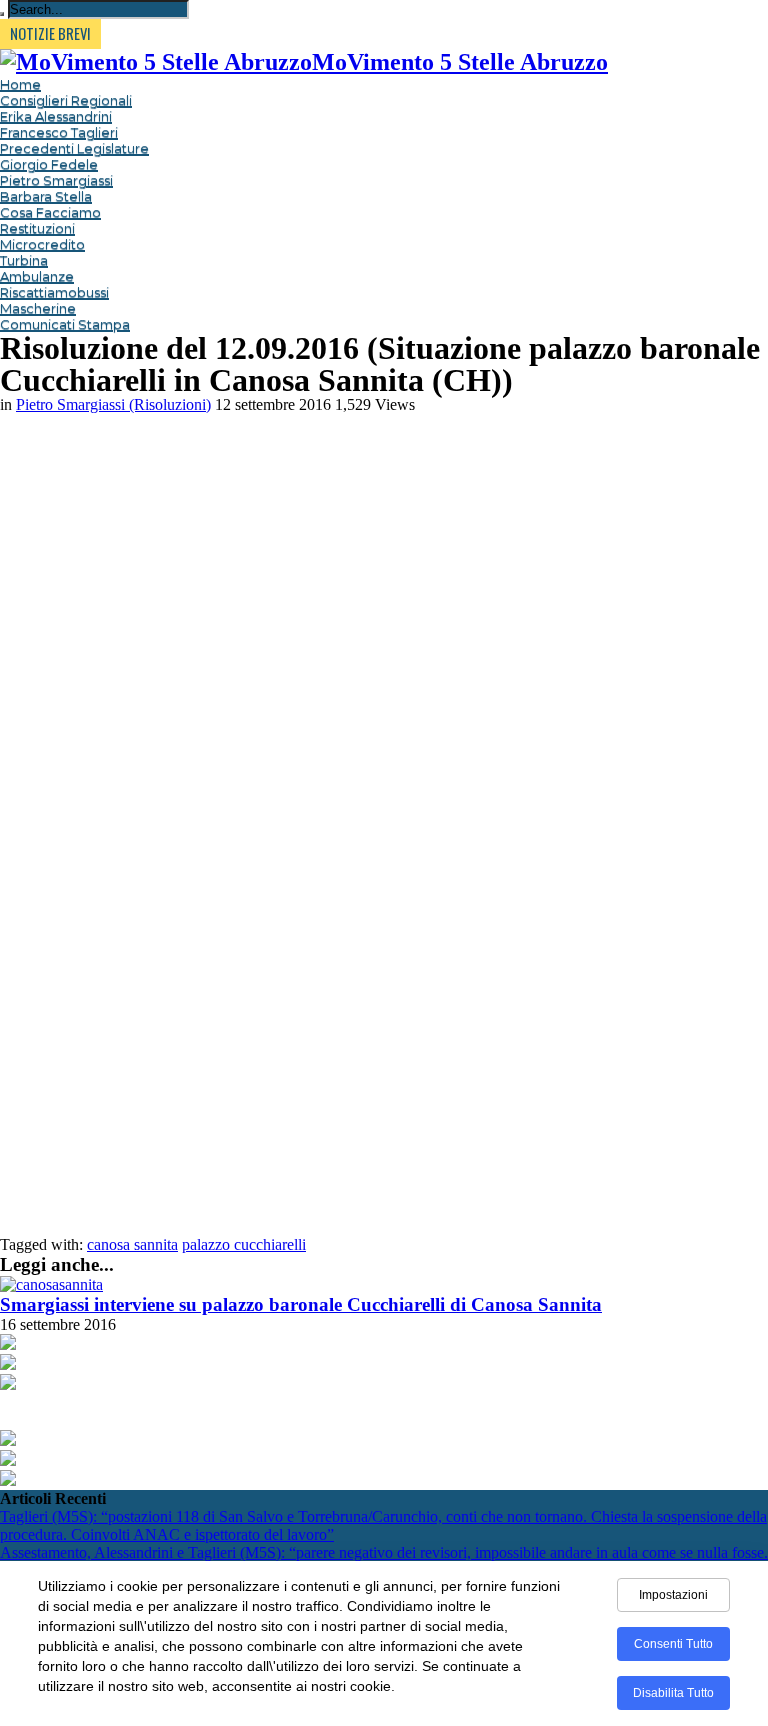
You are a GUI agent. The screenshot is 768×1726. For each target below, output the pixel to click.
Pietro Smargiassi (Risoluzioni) (113, 404)
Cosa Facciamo (50, 212)
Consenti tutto (673, 1644)
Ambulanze (37, 276)
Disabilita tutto (673, 1693)
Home (20, 84)
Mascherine (38, 308)
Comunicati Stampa (65, 324)
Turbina (24, 260)
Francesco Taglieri (59, 132)
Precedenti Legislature (74, 148)
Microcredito (42, 244)
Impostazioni (673, 1595)
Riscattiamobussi (54, 292)
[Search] (2, 14)
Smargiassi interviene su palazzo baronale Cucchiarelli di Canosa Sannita (301, 1304)
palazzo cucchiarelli (244, 1244)
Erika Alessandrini (56, 116)
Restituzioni (37, 228)
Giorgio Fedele (49, 164)
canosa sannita (132, 1244)
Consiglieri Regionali (66, 100)
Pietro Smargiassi (56, 180)
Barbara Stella (46, 196)
